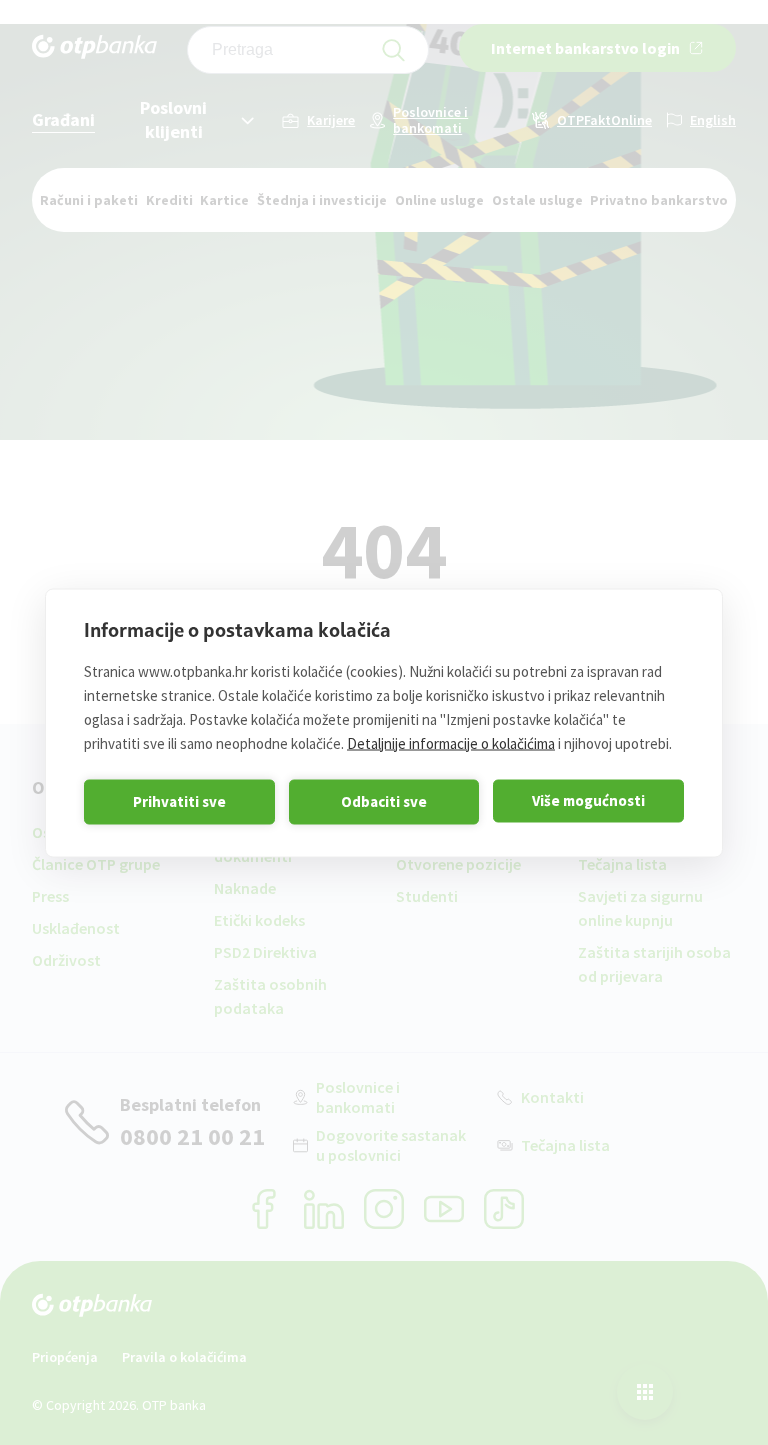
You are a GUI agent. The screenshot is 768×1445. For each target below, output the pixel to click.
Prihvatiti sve (179, 801)
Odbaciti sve (384, 801)
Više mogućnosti (588, 800)
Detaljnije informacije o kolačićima (451, 742)
